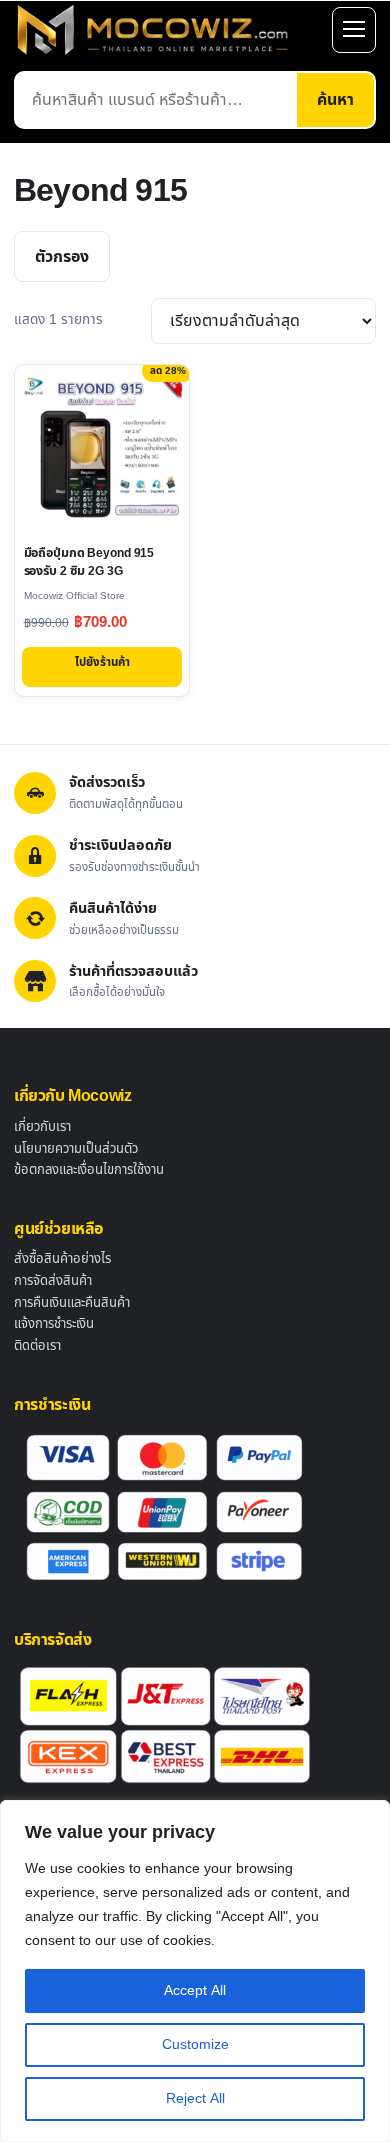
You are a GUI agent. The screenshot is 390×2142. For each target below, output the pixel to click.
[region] (195, 1971)
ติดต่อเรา (37, 1346)
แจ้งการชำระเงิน (54, 1324)
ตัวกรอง (62, 257)
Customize (195, 2044)
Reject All (195, 2098)
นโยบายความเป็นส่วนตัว (76, 1149)
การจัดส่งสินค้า (53, 1281)
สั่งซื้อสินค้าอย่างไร (62, 1259)
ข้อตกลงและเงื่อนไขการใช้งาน (89, 1170)
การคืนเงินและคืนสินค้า (72, 1303)
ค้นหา (335, 100)
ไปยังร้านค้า (102, 662)
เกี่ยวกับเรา (42, 1127)
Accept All (195, 1990)
